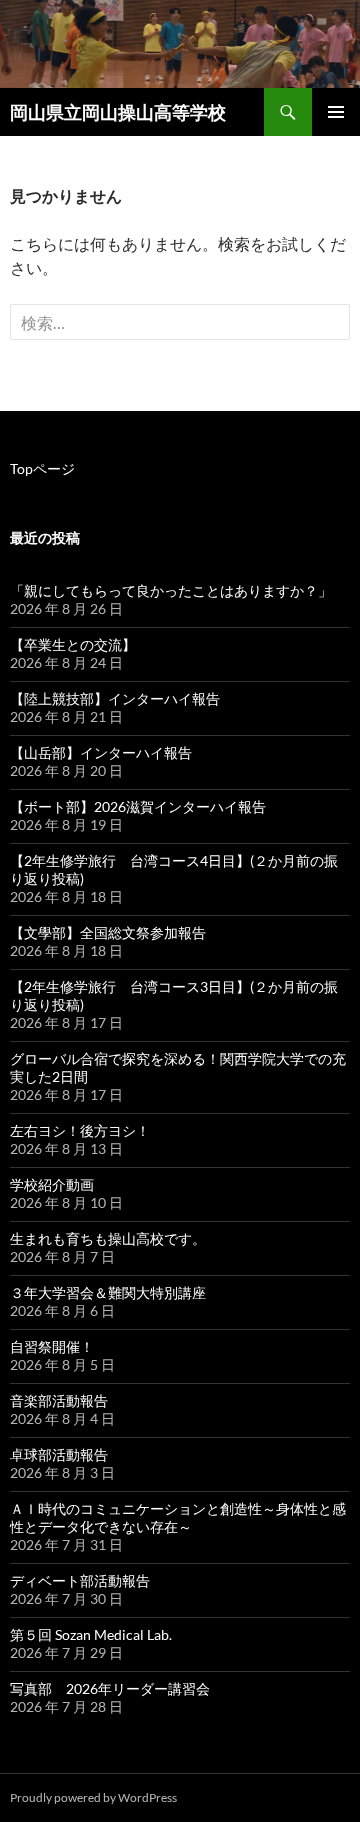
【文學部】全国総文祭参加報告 (108, 932)
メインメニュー (336, 112)
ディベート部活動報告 (80, 1580)
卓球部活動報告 (59, 1454)
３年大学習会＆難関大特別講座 (108, 1292)
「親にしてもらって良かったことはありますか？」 (171, 590)
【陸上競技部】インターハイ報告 (115, 698)
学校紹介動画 (52, 1184)
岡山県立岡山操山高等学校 (118, 112)
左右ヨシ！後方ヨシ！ (80, 1130)
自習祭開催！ (52, 1346)
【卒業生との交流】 (73, 644)
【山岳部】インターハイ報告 (101, 752)
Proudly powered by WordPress (93, 1797)
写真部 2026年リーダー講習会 (110, 1688)
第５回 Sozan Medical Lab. (91, 1634)
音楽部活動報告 (59, 1400)
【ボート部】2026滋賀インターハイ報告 (138, 806)
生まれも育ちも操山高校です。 (108, 1238)
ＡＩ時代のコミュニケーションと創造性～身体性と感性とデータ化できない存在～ (178, 1517)
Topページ (42, 468)
